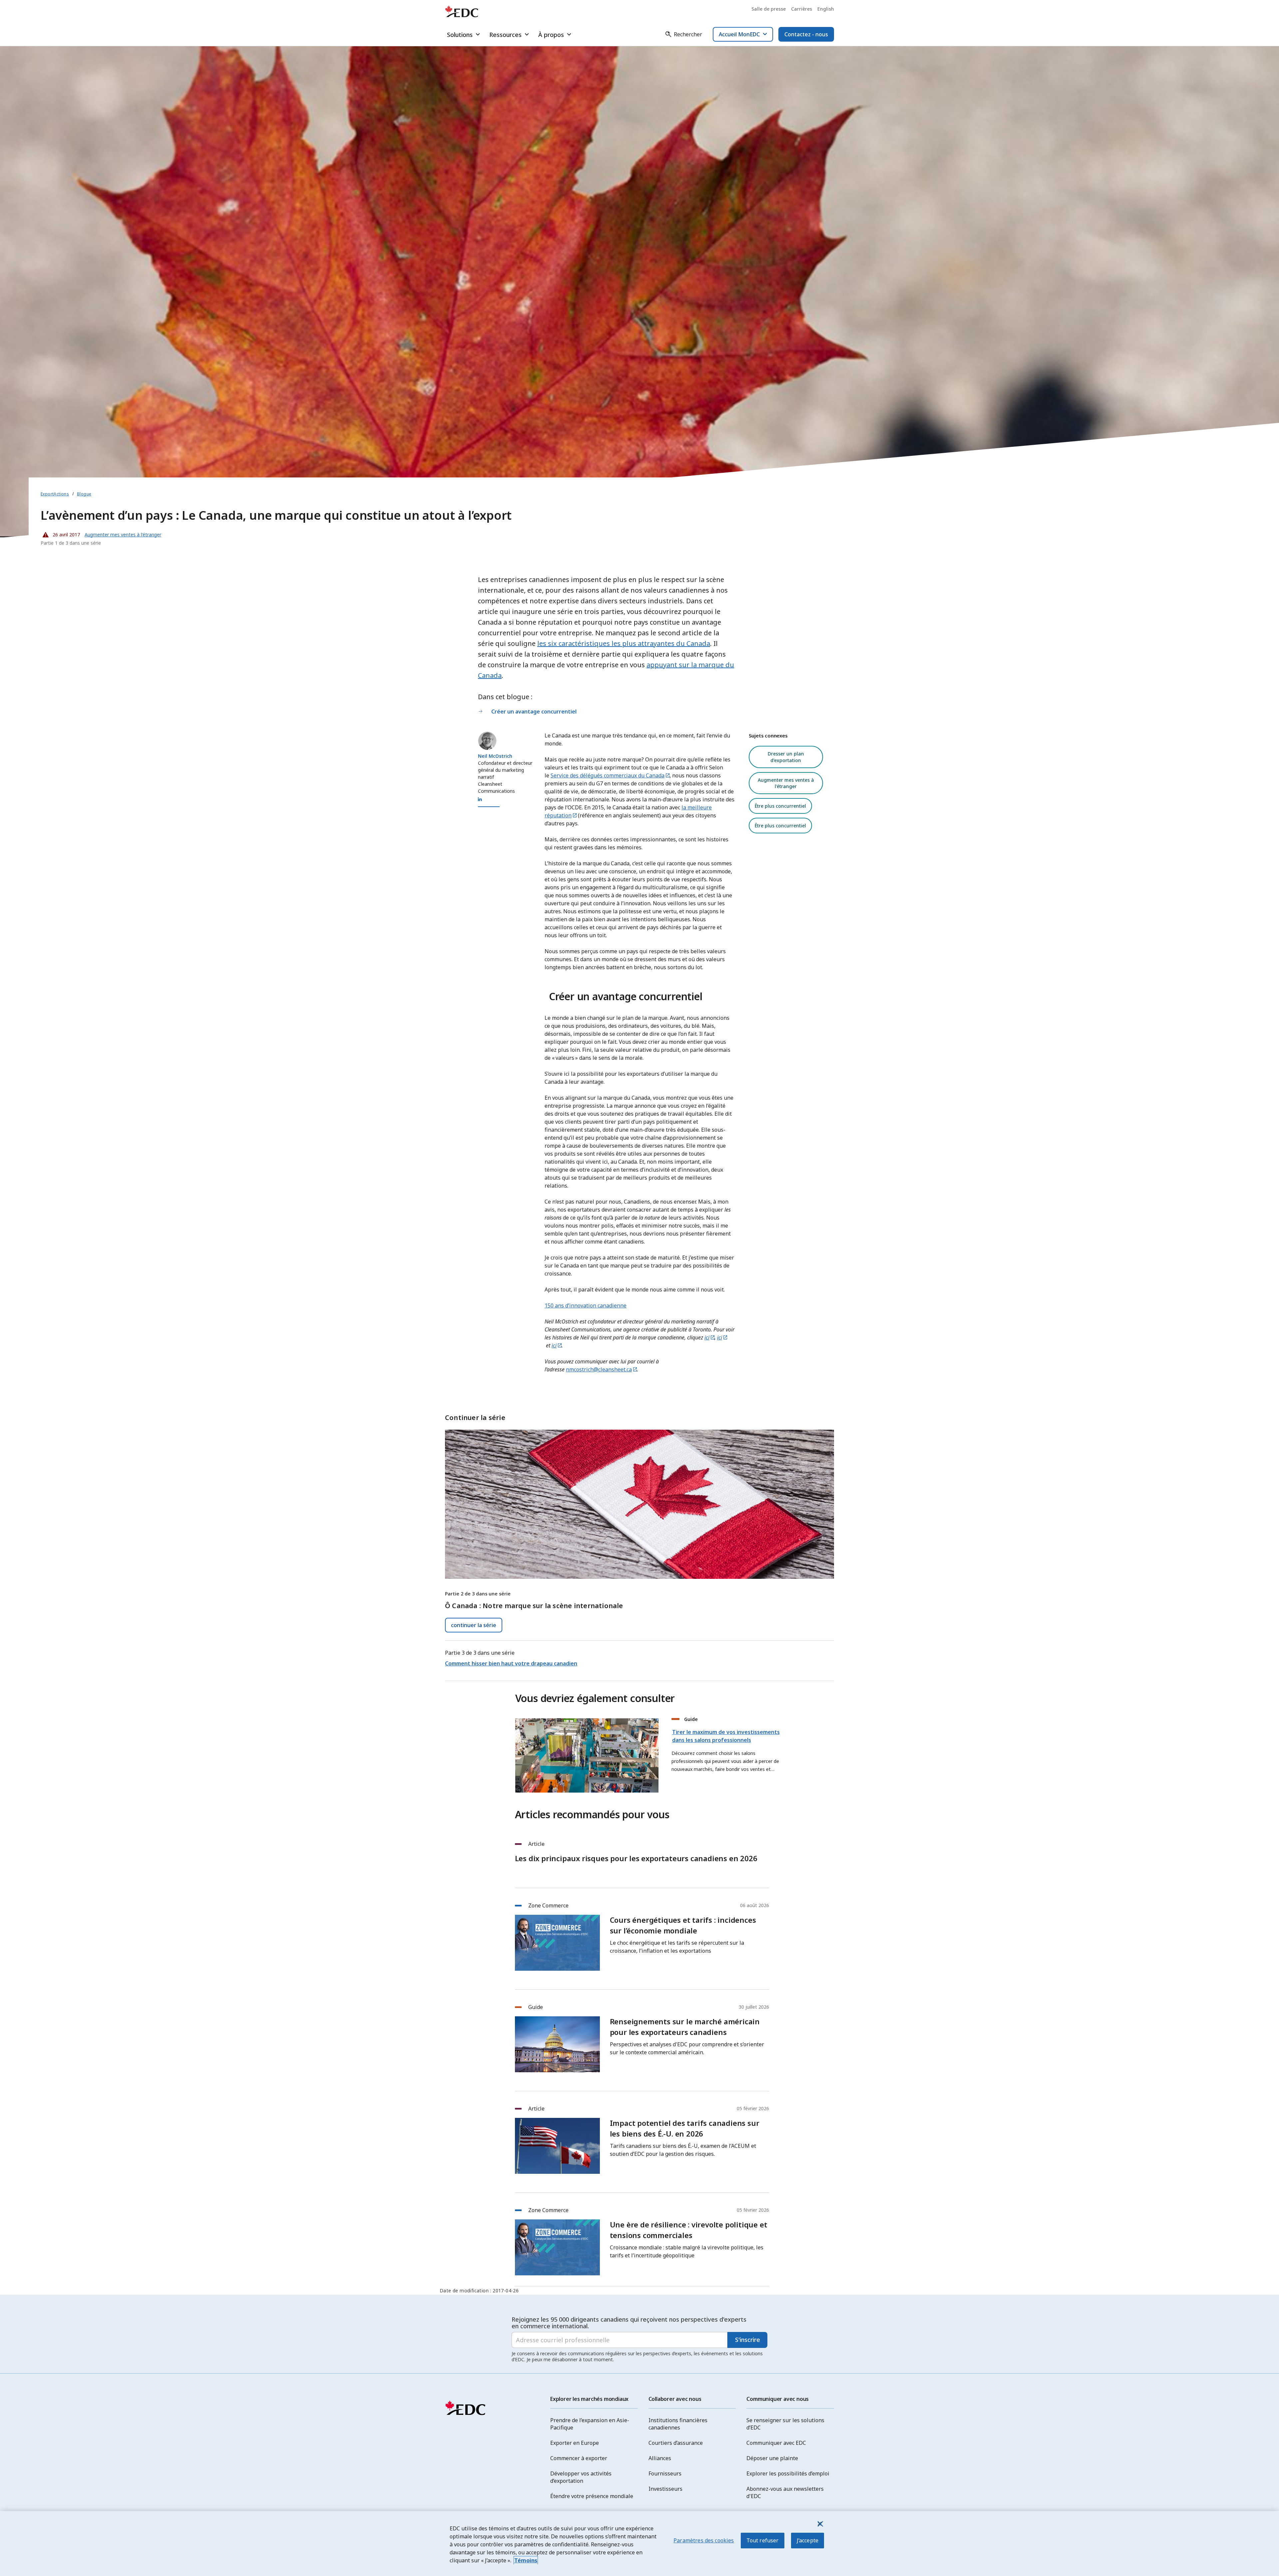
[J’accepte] (820, 2524)
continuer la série (474, 1625)
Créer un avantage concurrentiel (534, 712)
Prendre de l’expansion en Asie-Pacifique (590, 2424)
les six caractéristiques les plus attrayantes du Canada (624, 643)
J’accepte (808, 2540)
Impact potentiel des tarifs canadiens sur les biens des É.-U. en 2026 (685, 2128)
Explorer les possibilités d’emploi (788, 2473)
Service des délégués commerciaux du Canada (608, 775)
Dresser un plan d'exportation (786, 757)
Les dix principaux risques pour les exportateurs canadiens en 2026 (636, 1858)
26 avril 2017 (60, 533)
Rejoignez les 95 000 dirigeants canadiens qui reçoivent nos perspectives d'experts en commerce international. (629, 2323)
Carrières (802, 9)
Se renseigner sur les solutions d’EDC (785, 2424)
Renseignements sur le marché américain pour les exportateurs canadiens (685, 2027)
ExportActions (55, 494)
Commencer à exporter (579, 2458)
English (826, 9)
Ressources (505, 35)
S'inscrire (748, 2340)
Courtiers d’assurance (676, 2443)
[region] (639, 2544)
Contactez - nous (806, 34)
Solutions (460, 35)
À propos (551, 35)
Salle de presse (769, 9)
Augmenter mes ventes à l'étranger (786, 783)
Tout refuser (763, 2540)
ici (707, 1337)
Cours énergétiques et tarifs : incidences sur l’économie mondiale (683, 1925)
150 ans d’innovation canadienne (586, 1305)
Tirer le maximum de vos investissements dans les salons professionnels (726, 1736)
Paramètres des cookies (704, 2540)
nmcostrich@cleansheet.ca (599, 1369)
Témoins (526, 2560)
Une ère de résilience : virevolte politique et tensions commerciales (689, 2230)
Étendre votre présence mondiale (592, 2496)
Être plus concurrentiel (780, 806)
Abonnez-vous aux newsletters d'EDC (785, 2492)
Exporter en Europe (575, 2443)
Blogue (84, 494)
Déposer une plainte (772, 2458)
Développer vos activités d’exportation (581, 2477)
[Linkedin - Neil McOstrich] (480, 799)
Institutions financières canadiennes (678, 2424)
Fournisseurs (665, 2473)
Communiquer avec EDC (776, 2443)
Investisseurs (665, 2489)
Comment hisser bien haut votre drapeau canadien (511, 1663)
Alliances (660, 2458)
